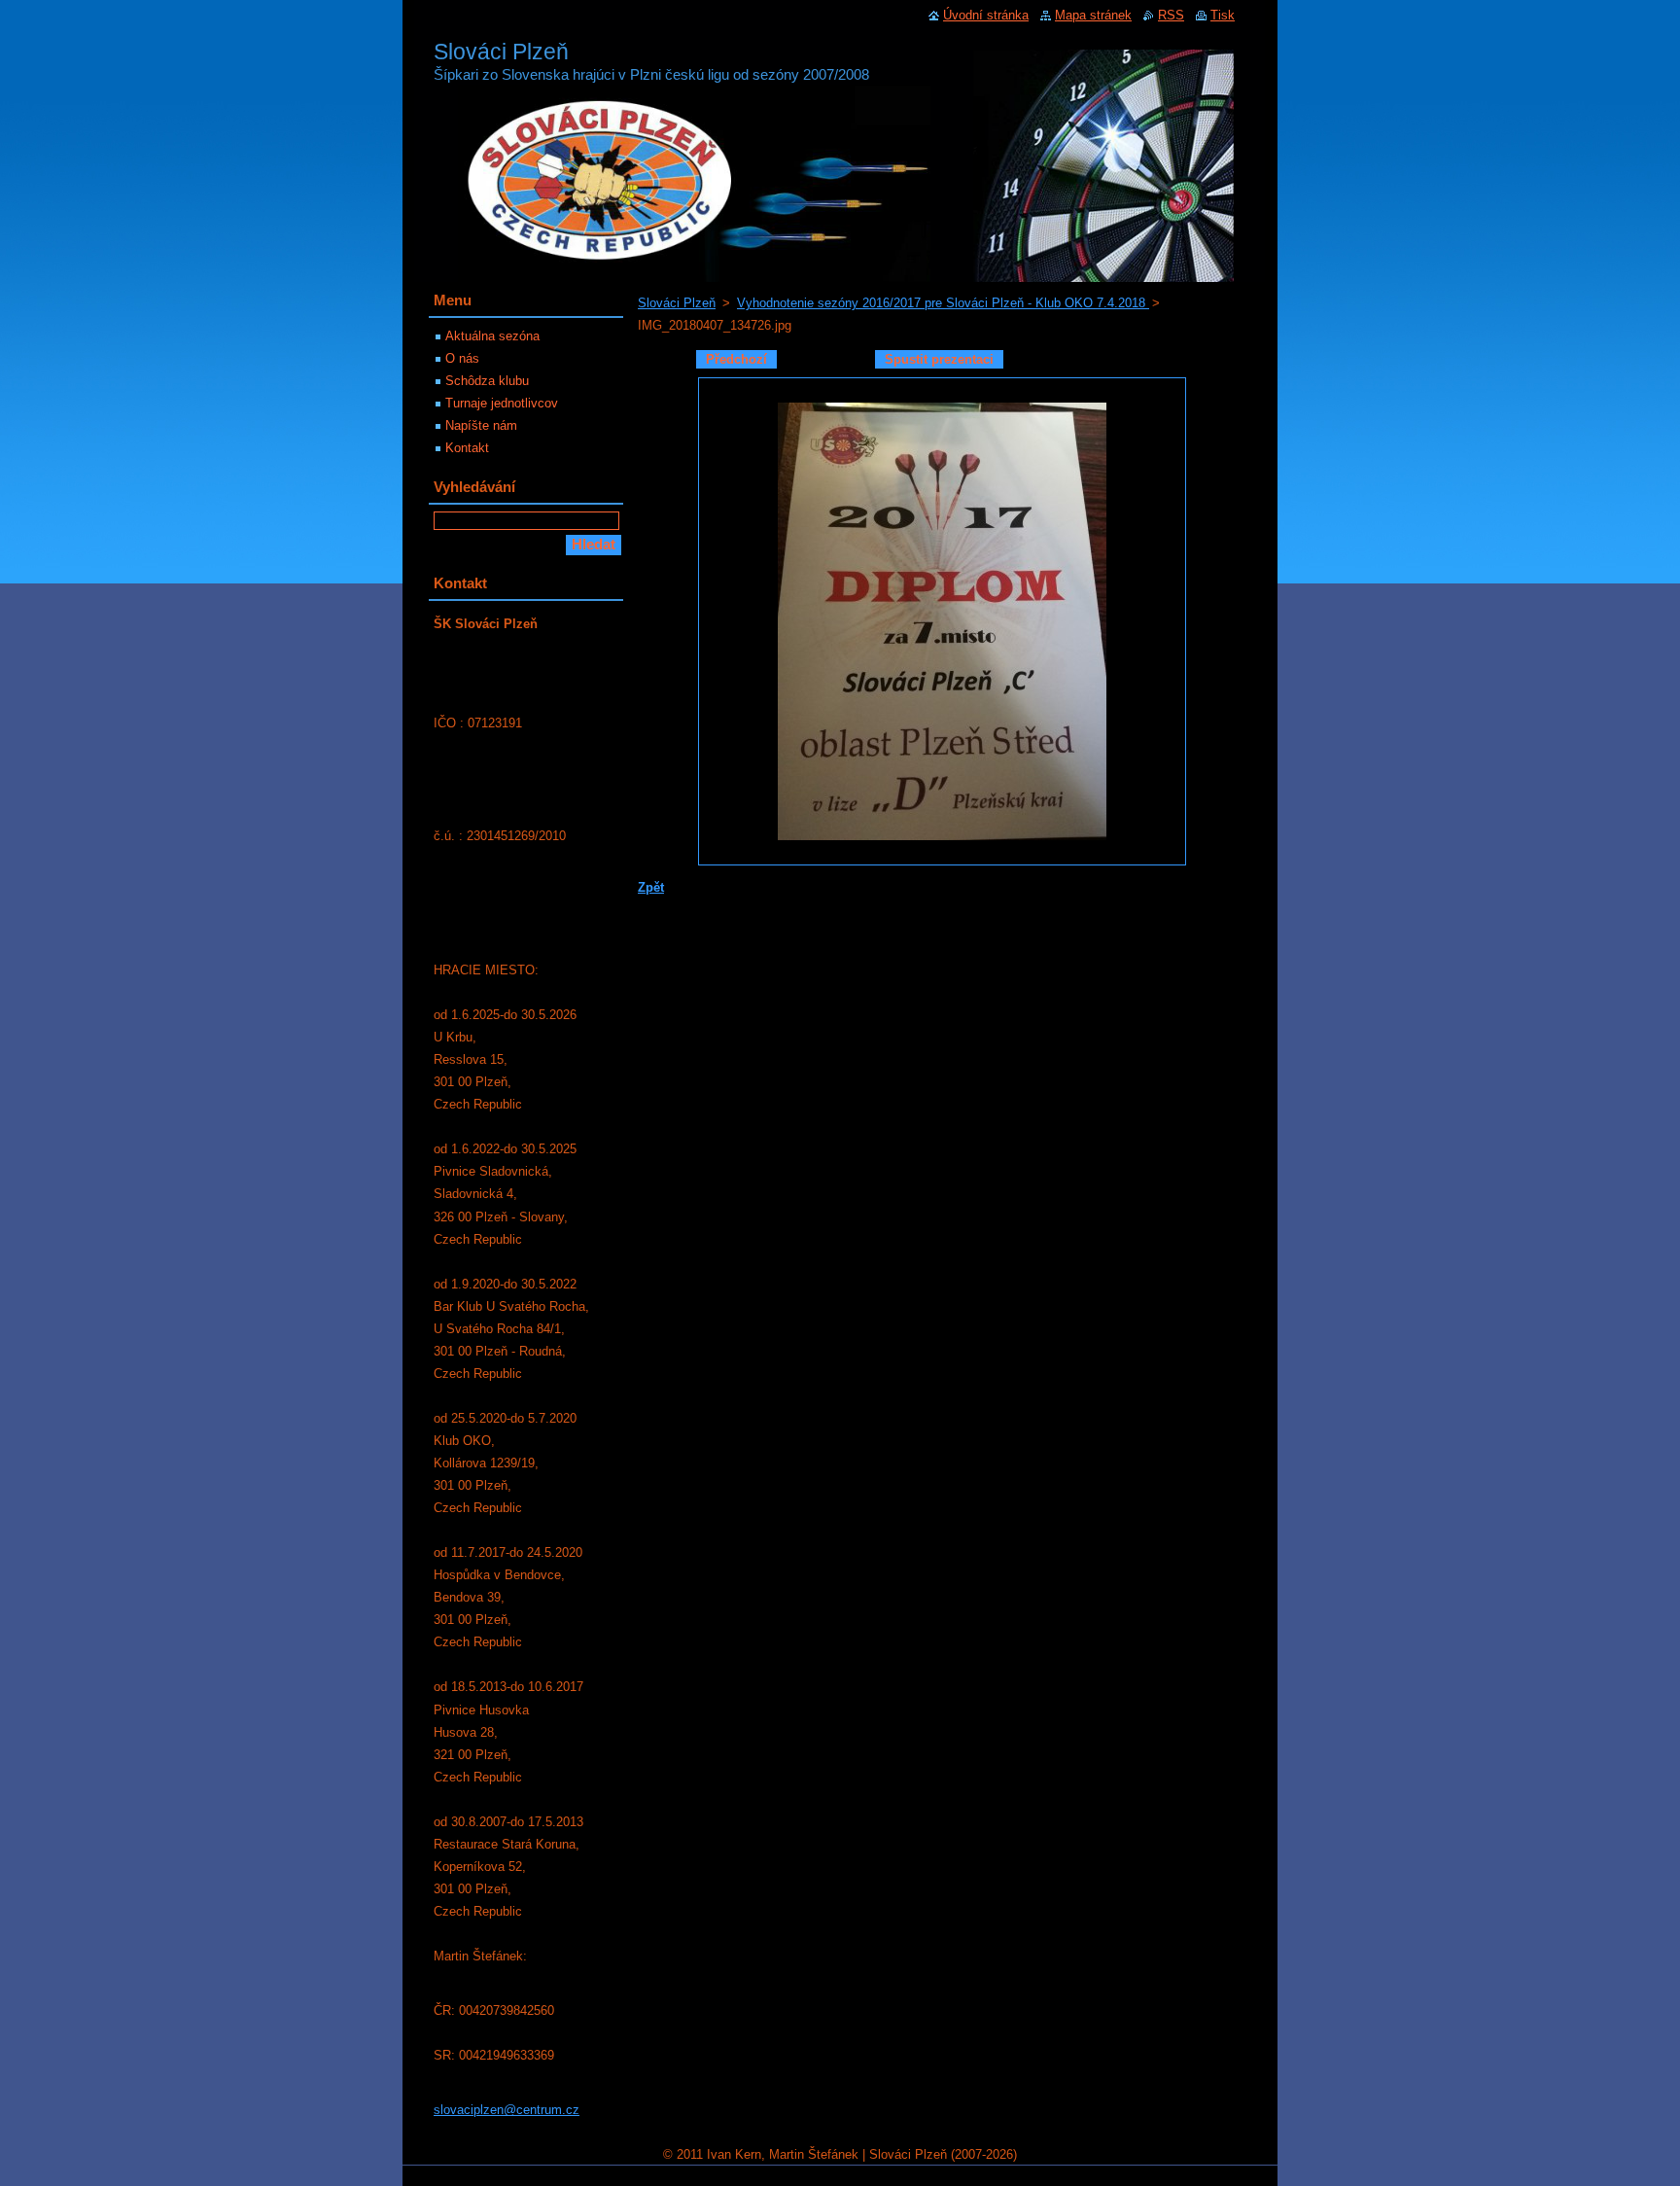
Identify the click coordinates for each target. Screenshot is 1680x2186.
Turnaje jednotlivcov (502, 403)
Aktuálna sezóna (492, 336)
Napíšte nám (481, 425)
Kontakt (467, 448)
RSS (1171, 15)
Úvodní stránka (986, 15)
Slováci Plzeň (677, 303)
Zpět (651, 887)
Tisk (1223, 15)
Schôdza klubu (487, 381)
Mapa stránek (1093, 15)
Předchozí (736, 359)
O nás (462, 358)
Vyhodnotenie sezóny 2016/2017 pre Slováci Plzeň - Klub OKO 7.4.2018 (943, 303)
